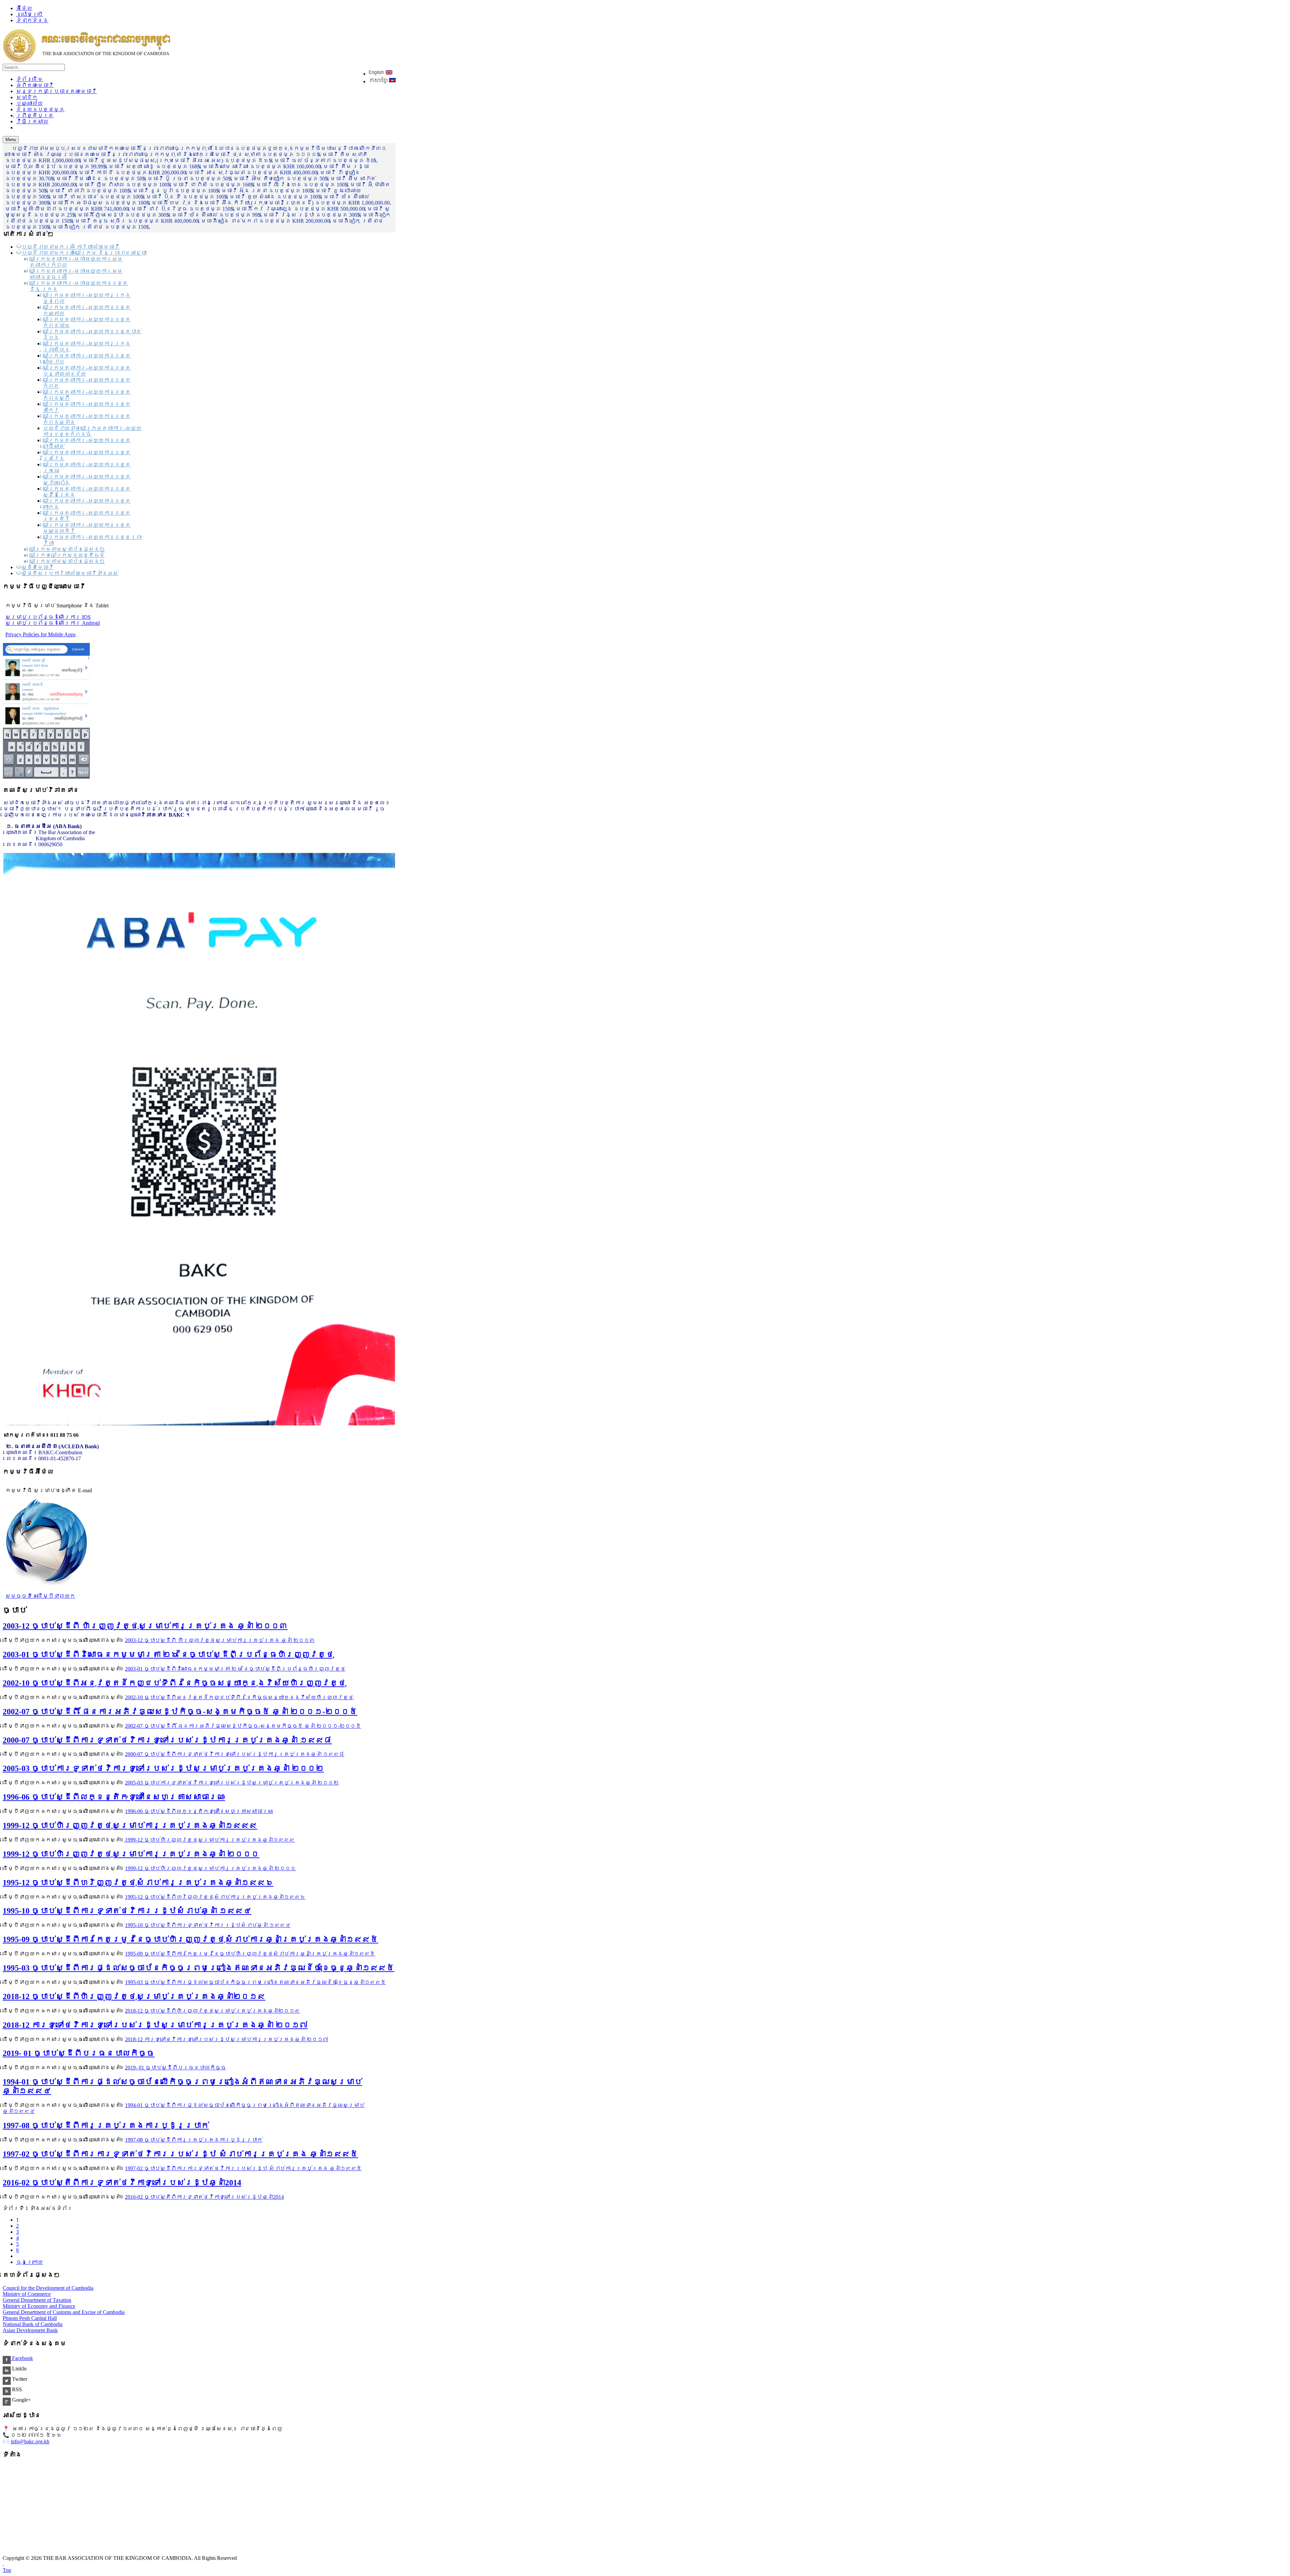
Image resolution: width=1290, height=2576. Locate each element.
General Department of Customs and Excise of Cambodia (64, 2312)
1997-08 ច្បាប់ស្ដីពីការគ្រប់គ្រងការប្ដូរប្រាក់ (106, 2126)
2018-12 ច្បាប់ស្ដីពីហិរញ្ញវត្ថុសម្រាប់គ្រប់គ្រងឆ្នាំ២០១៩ (134, 1997)
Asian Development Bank (30, 2330)
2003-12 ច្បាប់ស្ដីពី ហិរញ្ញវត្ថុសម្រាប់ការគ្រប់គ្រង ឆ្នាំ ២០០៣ (145, 1626)
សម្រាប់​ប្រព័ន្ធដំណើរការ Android (53, 623)
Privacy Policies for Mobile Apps (40, 634)
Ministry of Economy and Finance (39, 2306)
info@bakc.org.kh (30, 2441)
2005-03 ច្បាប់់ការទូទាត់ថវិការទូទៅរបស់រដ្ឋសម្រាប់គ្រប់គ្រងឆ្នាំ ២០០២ (163, 1768)
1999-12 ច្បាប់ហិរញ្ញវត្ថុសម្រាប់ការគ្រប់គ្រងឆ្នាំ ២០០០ (131, 1854)
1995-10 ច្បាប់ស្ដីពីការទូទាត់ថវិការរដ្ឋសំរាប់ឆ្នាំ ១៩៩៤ (127, 1911)
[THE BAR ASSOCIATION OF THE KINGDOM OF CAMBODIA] (87, 61)
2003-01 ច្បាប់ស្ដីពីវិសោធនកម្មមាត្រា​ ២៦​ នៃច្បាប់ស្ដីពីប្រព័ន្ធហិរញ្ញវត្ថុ (168, 1655)
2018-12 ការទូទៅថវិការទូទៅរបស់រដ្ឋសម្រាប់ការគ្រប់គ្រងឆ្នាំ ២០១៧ (155, 2025)
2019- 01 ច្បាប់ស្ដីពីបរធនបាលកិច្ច (79, 2053)
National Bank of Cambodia (33, 2324)
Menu (11, 140)
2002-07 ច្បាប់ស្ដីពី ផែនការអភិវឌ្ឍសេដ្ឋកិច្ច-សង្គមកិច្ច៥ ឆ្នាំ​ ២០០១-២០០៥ (180, 1712)
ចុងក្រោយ (30, 2262)
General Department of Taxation (37, 2300)
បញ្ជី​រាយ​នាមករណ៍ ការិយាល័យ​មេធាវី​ (71, 247)
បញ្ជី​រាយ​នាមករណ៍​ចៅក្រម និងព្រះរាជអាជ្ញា (84, 253)
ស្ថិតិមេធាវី (38, 567)
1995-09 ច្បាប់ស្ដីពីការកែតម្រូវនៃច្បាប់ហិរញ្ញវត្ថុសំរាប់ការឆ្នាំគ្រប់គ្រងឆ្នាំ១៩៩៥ (190, 1939)
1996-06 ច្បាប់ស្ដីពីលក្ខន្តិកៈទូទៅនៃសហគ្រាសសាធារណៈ (114, 1797)
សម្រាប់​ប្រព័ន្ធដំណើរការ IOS (48, 617)
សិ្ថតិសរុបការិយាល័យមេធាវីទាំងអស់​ (70, 573)
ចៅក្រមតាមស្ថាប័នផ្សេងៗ (67, 549)
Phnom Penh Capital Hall (30, 2318)
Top (7, 2570)
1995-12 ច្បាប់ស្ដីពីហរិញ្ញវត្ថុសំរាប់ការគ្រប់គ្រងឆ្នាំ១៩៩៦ (138, 1883)
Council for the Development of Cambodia (48, 2288)
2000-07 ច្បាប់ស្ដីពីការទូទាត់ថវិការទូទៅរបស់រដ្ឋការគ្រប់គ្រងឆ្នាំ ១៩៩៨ (167, 1740)
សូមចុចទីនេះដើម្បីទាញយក (40, 1596)
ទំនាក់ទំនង (32, 20)
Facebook (22, 2358)
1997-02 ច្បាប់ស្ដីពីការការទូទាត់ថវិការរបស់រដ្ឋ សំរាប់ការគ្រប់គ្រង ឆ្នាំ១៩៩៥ (180, 2154)
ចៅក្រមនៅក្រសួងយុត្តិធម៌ (67, 555)
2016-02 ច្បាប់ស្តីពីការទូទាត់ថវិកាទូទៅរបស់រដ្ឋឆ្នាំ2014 (122, 2183)
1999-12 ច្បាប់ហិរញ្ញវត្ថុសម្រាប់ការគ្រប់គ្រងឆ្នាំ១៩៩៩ (130, 1826)
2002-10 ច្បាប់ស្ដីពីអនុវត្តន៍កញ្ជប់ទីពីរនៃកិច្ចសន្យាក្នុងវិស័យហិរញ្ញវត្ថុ (174, 1683)
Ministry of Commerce (27, 2294)
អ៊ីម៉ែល (24, 8)
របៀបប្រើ (30, 14)
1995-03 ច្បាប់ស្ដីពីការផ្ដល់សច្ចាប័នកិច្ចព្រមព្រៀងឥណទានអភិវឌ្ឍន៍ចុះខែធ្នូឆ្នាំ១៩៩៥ (199, 1968)
